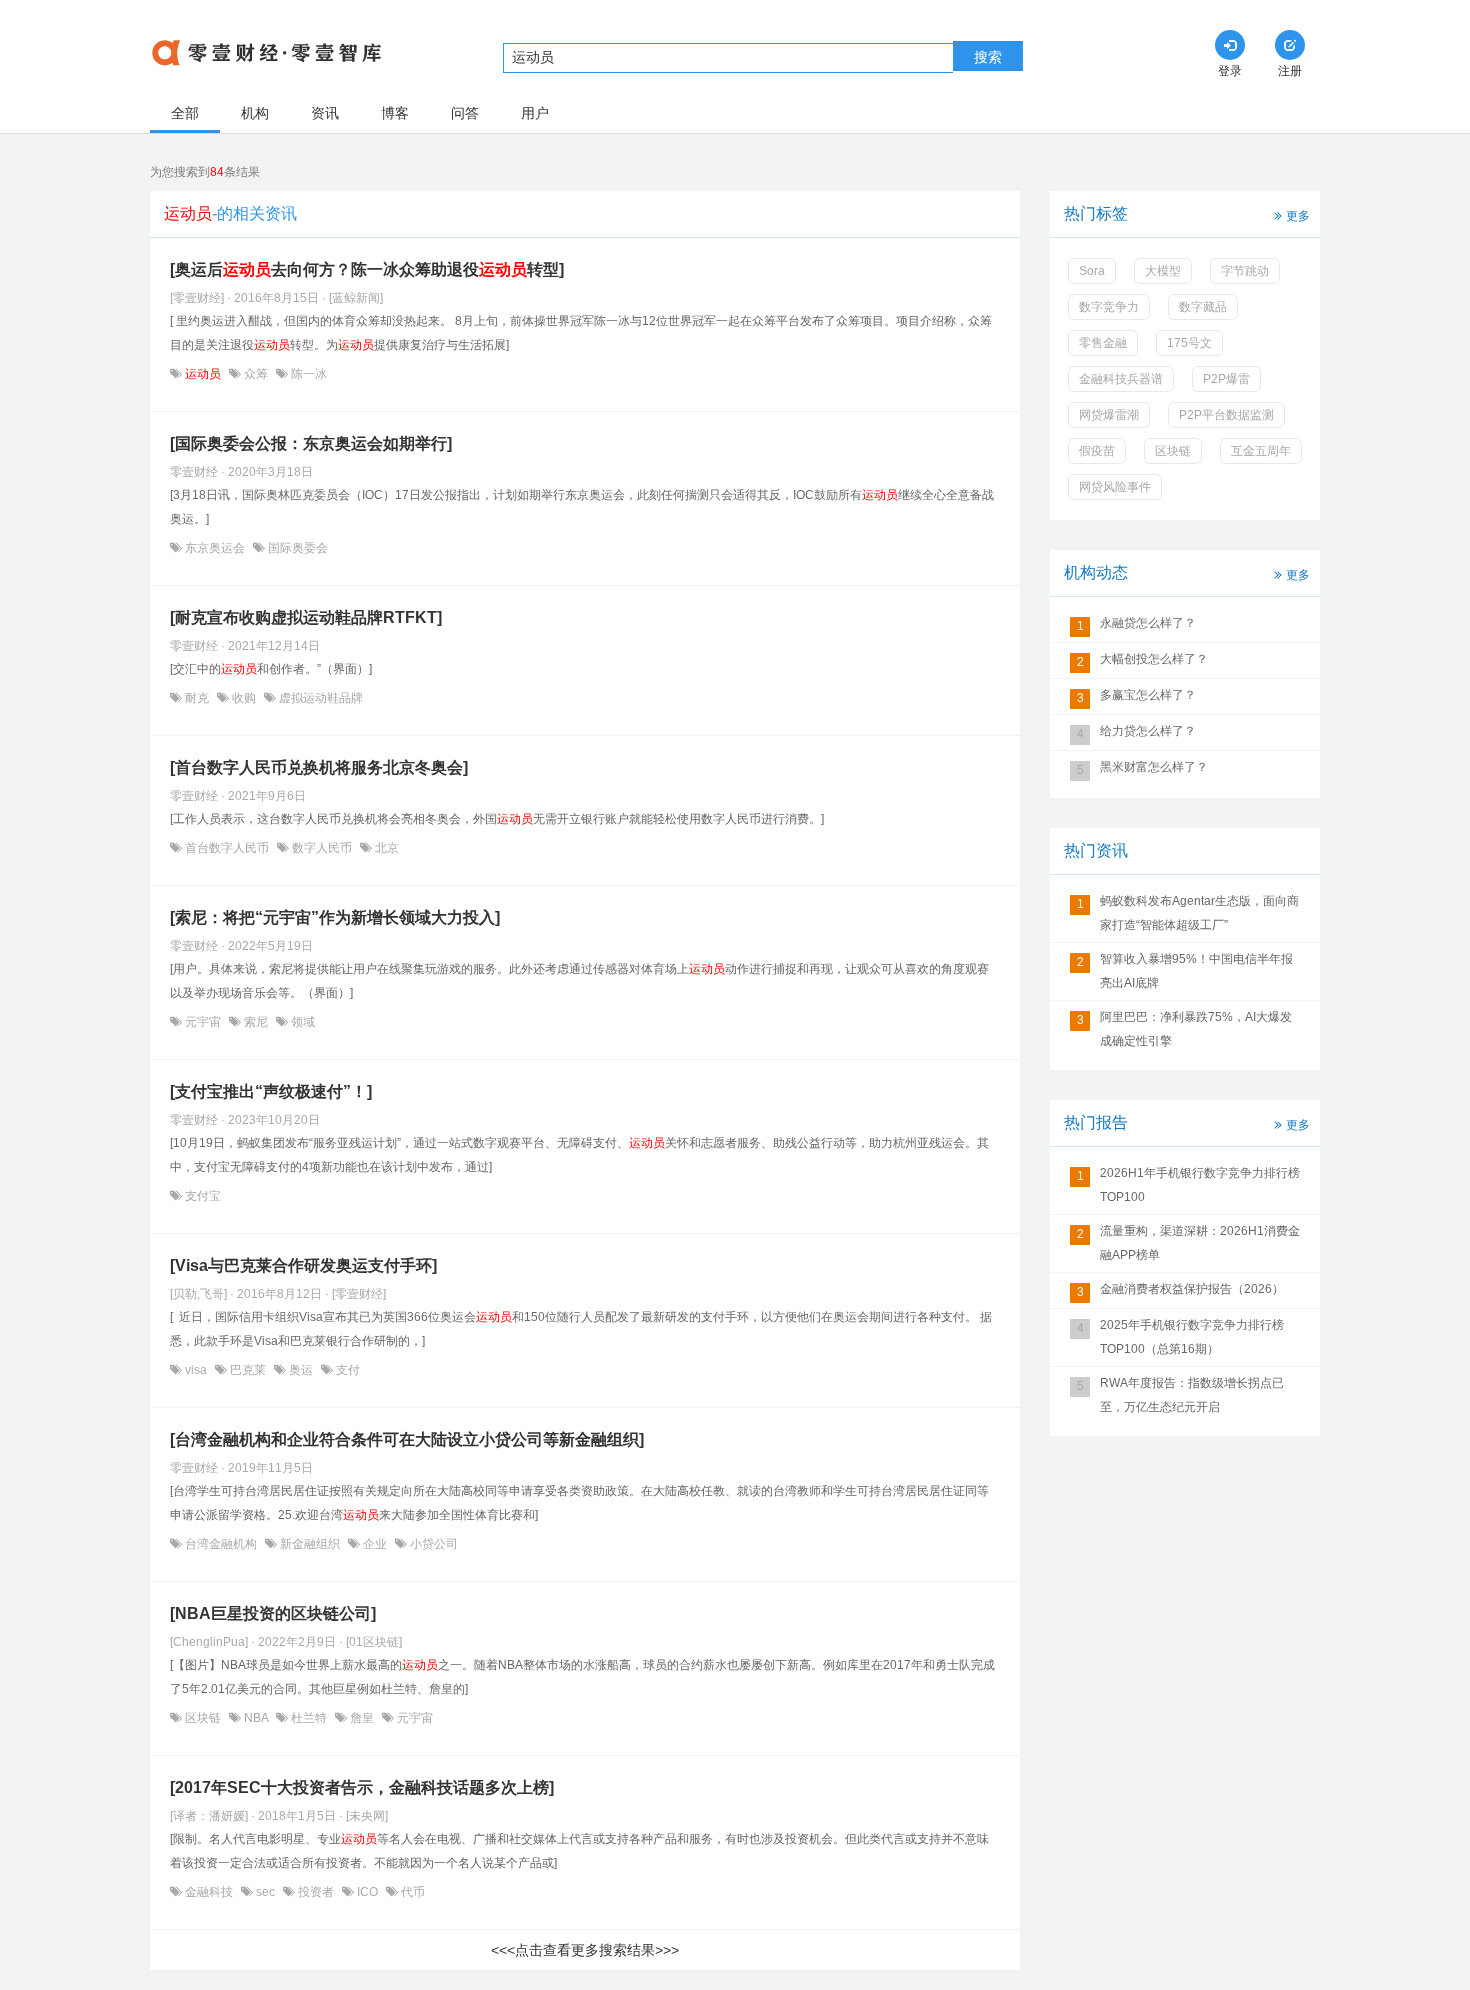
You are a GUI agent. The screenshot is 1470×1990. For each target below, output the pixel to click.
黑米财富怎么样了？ (1154, 767)
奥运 (301, 1370)
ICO (367, 1892)
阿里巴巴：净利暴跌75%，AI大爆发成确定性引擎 (1196, 1029)
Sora (1092, 271)
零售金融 (1103, 343)
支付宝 (201, 1196)
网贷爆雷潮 (1109, 415)
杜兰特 (309, 1718)
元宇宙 (203, 1022)
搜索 (988, 57)
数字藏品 (1203, 307)
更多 (1298, 216)
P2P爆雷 (1226, 379)
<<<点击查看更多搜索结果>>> (585, 1950)
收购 (244, 698)
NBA (256, 1718)
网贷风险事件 (1115, 487)
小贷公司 (432, 1544)
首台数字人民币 (227, 848)
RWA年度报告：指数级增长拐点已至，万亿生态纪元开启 (1192, 1395)
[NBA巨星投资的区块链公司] (273, 1613)
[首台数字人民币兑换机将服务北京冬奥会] (319, 767)
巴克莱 (248, 1370)
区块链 (203, 1718)
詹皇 (362, 1718)
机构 (255, 113)
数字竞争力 (1109, 307)
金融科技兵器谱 (1121, 379)
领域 (301, 1022)
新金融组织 (310, 1544)
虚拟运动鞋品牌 (319, 698)
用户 (535, 113)
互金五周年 (1261, 451)
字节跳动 (1245, 271)
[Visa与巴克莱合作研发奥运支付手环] (303, 1265)
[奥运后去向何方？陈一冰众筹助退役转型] (367, 269)
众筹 (256, 374)
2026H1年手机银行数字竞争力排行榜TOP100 (1200, 1185)
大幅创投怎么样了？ (1154, 659)
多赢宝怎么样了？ (1148, 695)
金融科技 (209, 1892)
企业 (375, 1544)
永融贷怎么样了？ (1148, 623)
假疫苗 (1097, 451)
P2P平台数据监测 (1226, 415)
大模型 (1163, 271)
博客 (395, 113)
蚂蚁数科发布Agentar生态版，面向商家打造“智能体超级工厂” (1199, 913)
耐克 (197, 698)
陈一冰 (307, 374)
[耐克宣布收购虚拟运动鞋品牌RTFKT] (306, 617)
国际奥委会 (296, 548)
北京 (385, 848)
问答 (465, 113)
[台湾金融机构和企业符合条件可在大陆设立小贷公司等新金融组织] (407, 1439)
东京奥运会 (215, 548)
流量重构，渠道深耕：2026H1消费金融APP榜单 (1200, 1243)
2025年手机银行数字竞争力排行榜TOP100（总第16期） (1192, 1337)
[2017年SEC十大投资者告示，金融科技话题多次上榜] (362, 1787)
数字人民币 (322, 848)
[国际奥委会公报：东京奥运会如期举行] (311, 443)
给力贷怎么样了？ (1148, 731)
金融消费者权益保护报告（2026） (1192, 1289)
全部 (185, 113)
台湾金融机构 (221, 1544)
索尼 (256, 1022)
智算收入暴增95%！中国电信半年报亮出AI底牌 (1196, 971)
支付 (346, 1370)
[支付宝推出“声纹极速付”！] (271, 1091)
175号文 (1189, 343)
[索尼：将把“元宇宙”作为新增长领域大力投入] (335, 917)
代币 (411, 1892)
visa (196, 1370)
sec (265, 1892)
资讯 (325, 113)
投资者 (316, 1892)
